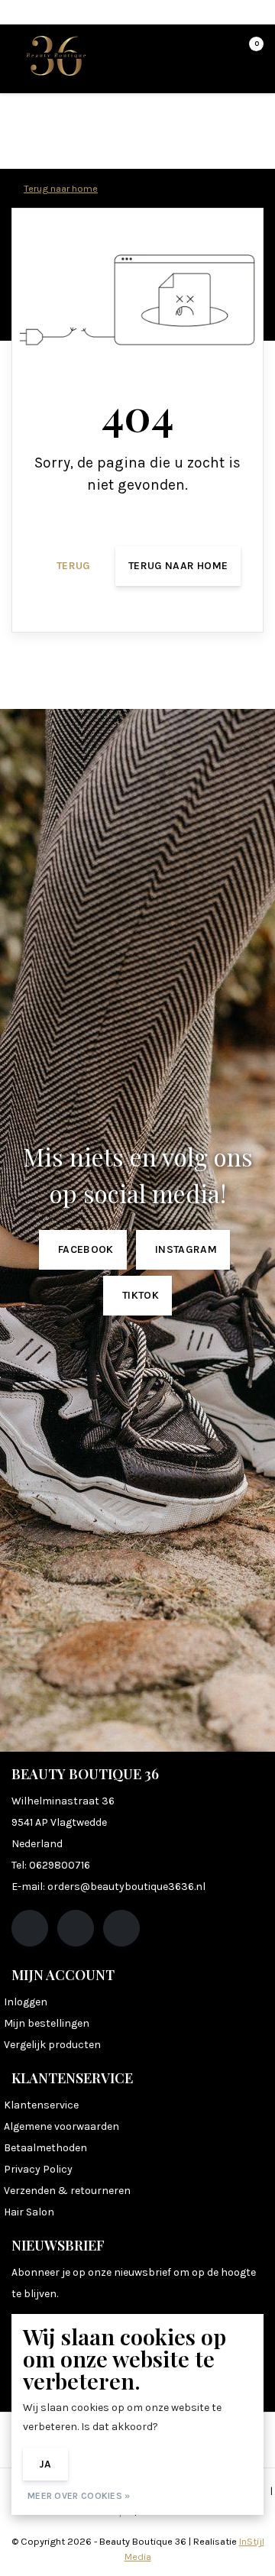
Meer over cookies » (79, 2496)
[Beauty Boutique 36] (56, 55)
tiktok (141, 1295)
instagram (186, 1249)
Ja (45, 2464)
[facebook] (30, 1928)
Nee (100, 2464)
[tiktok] (121, 1928)
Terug (74, 566)
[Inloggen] (191, 50)
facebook (86, 1249)
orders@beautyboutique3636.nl (126, 1887)
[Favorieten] (220, 50)
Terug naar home (178, 566)
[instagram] (76, 1928)
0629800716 (60, 1865)
